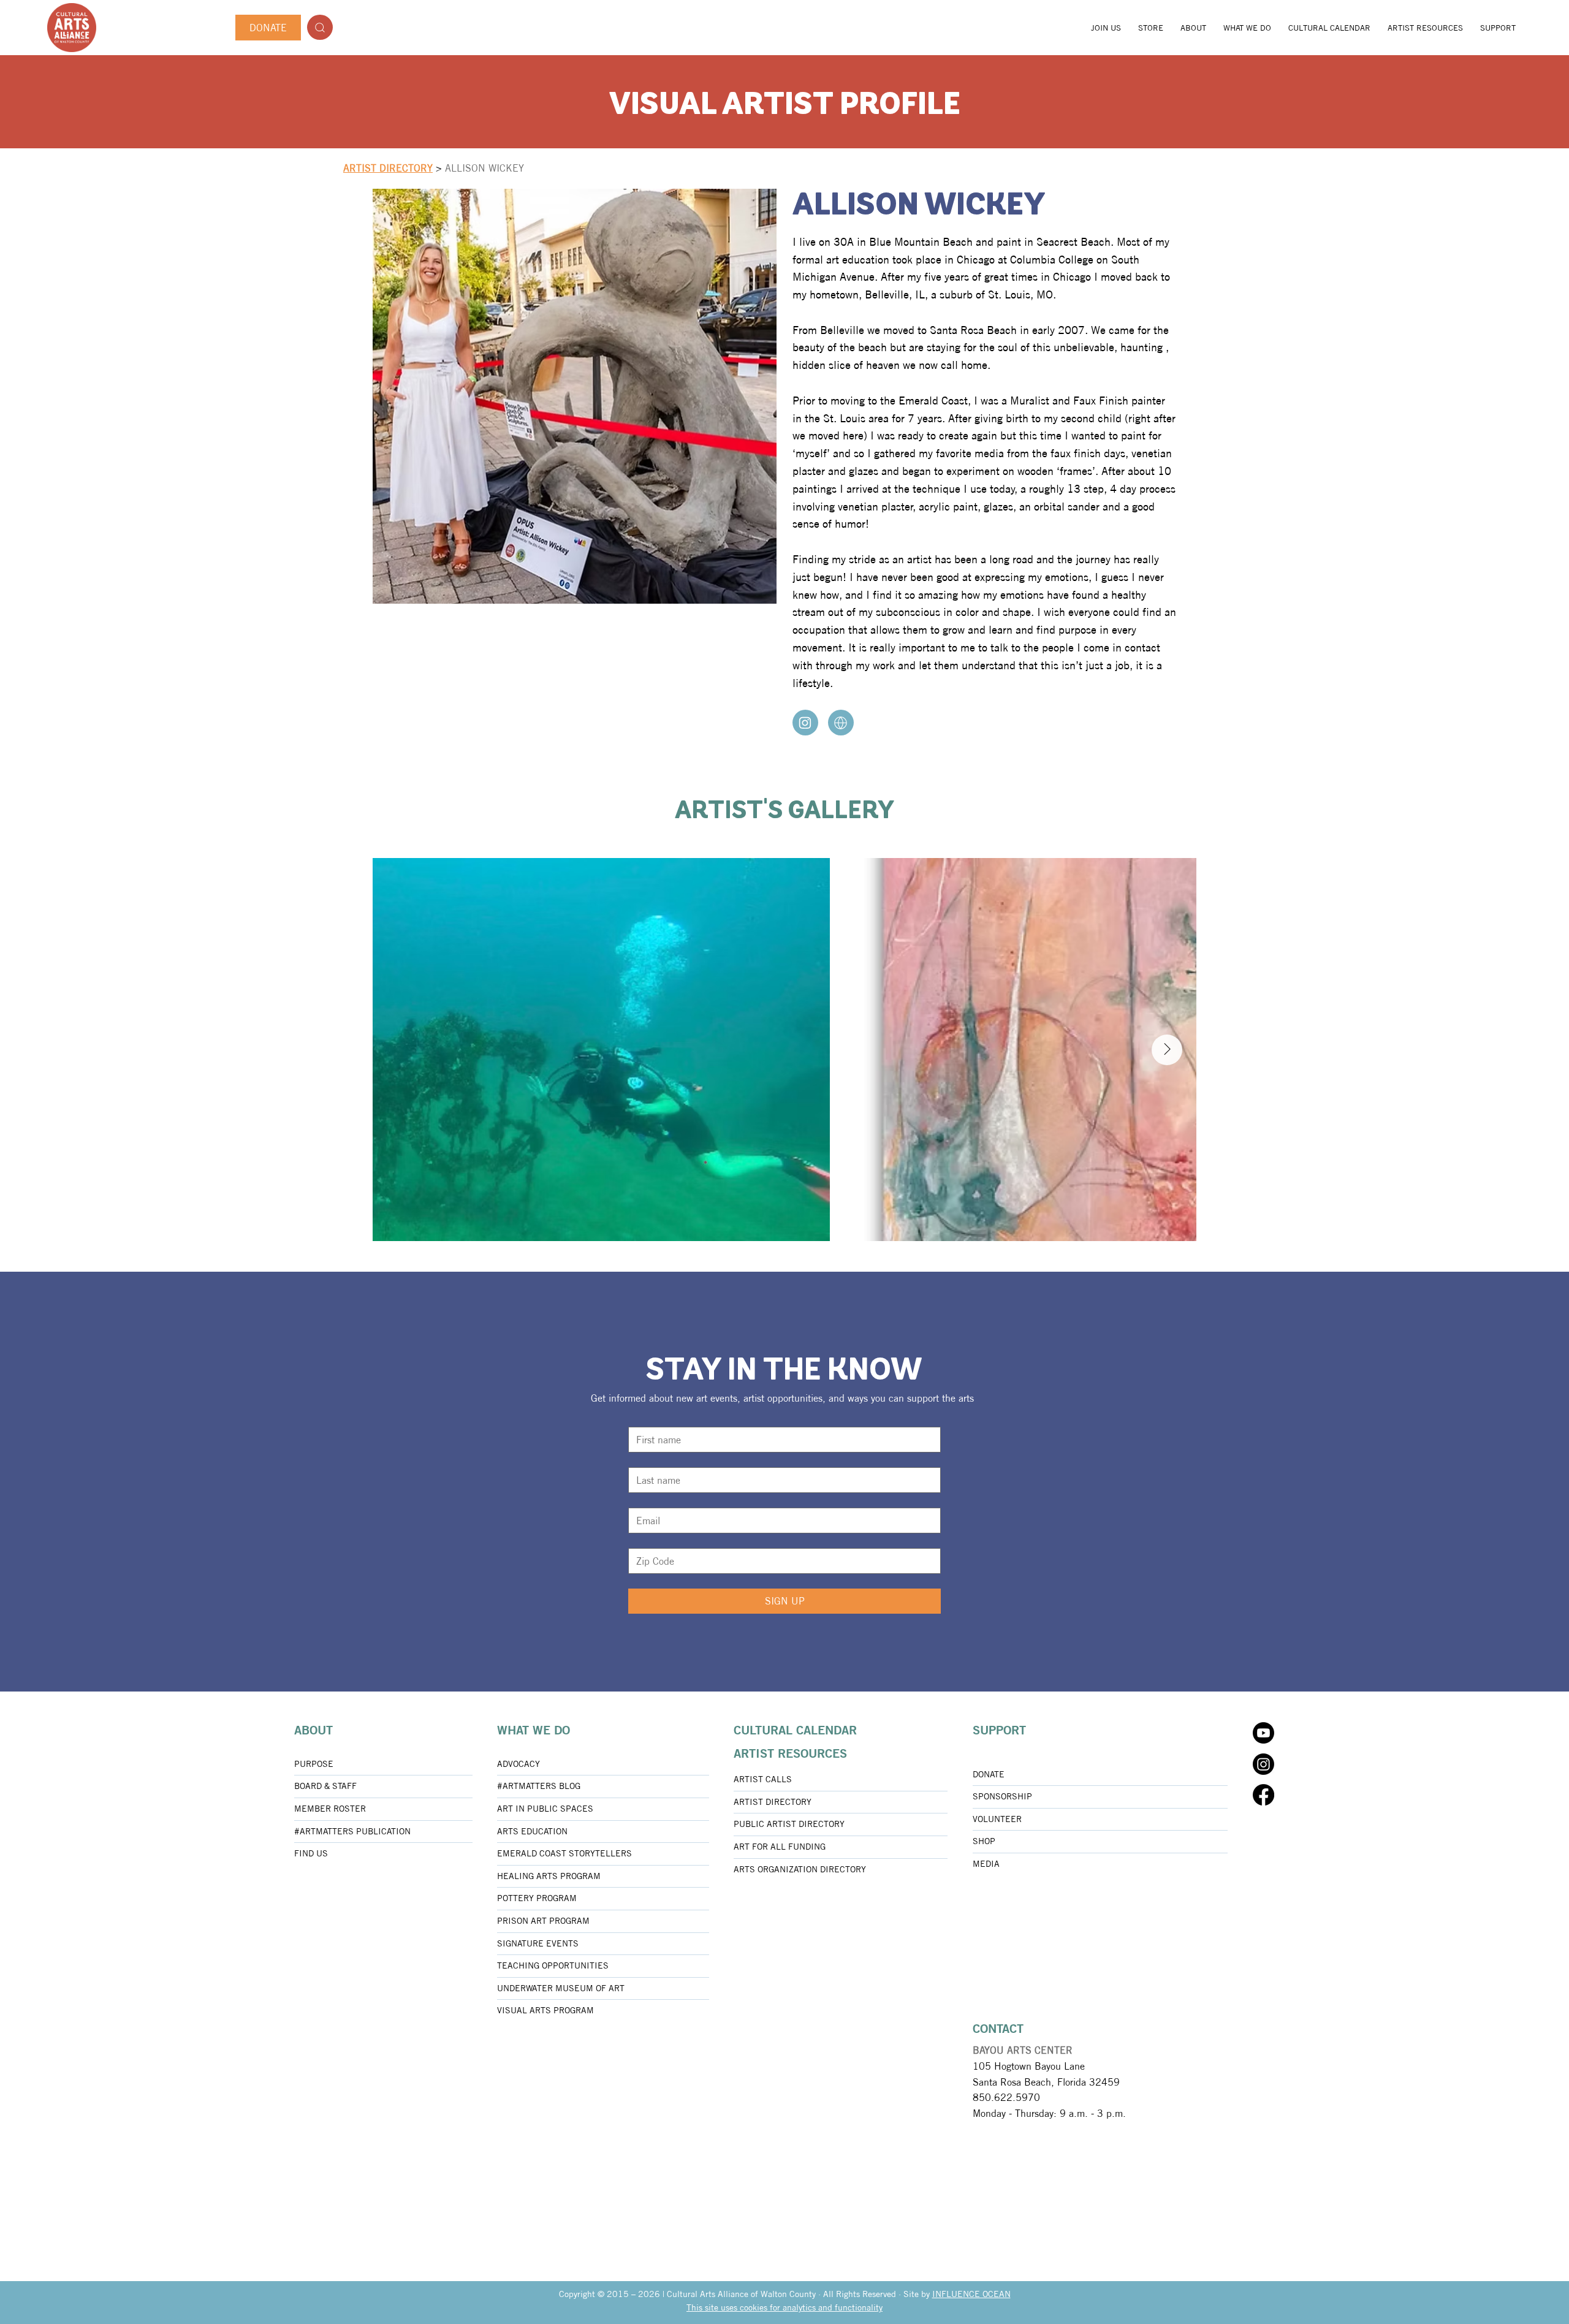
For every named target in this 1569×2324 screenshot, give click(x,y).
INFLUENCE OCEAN (971, 2294)
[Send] (805, 723)
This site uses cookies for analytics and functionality (784, 2307)
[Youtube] (1263, 1733)
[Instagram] (1263, 1764)
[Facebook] (1263, 1795)
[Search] (320, 27)
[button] (1193, 28)
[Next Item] (1167, 1050)
